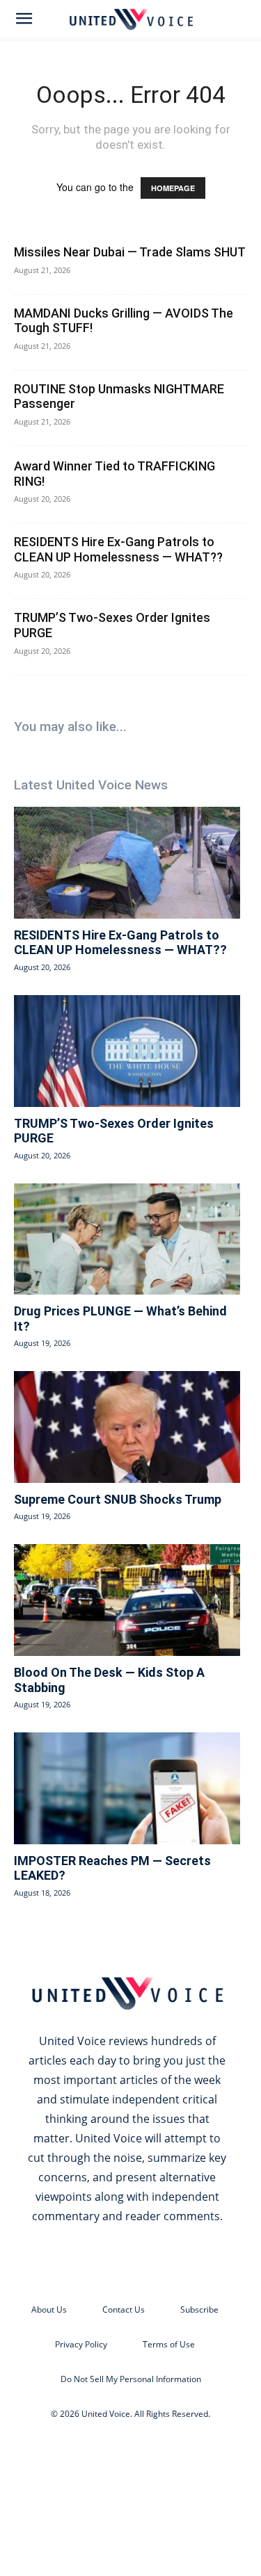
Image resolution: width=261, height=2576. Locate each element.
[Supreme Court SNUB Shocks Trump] (127, 1427)
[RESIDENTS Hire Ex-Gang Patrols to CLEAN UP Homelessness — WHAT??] (127, 862)
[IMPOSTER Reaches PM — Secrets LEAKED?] (127, 1788)
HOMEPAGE (173, 188)
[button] (24, 19)
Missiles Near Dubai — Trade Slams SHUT (130, 252)
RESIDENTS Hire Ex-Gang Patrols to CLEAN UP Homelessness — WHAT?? (118, 549)
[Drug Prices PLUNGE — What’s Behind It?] (127, 1239)
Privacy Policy (81, 2344)
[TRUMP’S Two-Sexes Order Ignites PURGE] (127, 1051)
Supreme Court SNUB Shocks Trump (118, 1499)
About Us (49, 2310)
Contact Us (124, 2310)
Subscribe (199, 2310)
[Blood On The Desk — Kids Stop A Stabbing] (127, 1600)
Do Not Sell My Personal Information (131, 2379)
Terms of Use (169, 2344)
